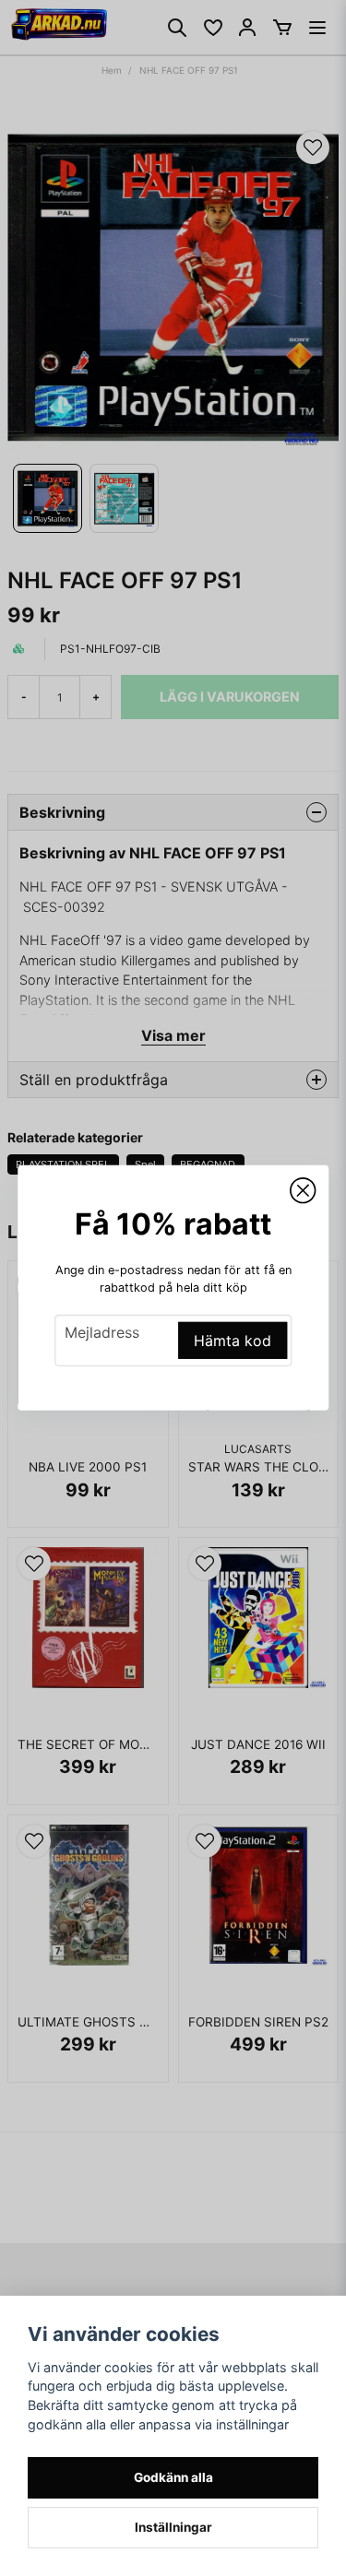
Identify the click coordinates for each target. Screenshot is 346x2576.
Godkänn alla (173, 2477)
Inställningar (173, 2527)
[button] (303, 1191)
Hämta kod (233, 1341)
